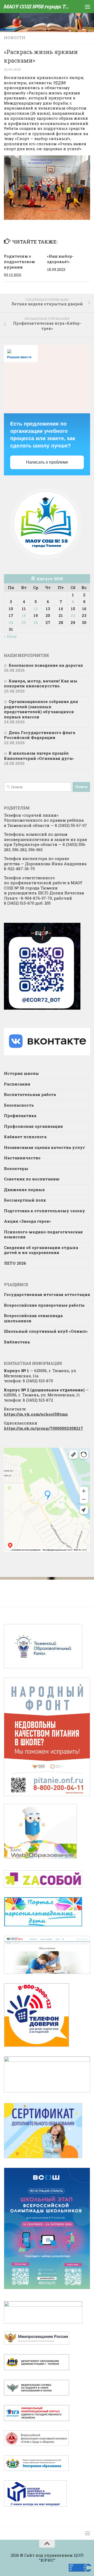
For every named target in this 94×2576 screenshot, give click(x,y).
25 (24, 622)
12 (36, 609)
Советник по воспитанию (32, 1179)
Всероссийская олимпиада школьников (33, 1318)
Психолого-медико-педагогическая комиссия (43, 1234)
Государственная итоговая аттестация (47, 1294)
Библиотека (17, 1342)
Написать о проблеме (47, 462)
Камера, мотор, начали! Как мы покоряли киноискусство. (41, 683)
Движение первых (24, 1190)
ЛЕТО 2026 (15, 1263)
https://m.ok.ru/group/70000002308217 (43, 1428)
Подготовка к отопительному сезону (45, 1211)
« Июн (10, 636)
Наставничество (22, 1158)
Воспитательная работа (30, 1094)
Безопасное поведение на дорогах (46, 665)
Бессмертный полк (25, 1200)
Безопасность (19, 1105)
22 (73, 615)
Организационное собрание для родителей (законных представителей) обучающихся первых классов (41, 709)
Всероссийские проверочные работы (44, 1305)
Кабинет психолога (25, 1137)
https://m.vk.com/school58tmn (36, 1414)
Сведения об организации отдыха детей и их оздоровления (41, 1250)
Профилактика (20, 1116)
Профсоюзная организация (33, 1126)
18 (24, 615)
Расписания (17, 1084)
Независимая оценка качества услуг (45, 1147)
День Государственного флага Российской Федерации (40, 735)
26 (36, 622)
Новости (15, 38)
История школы (21, 1073)
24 (11, 622)
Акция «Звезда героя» (28, 1221)
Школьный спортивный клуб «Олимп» (46, 1331)
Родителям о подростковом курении (19, 262)
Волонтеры (16, 1168)
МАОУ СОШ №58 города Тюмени (37, 6)
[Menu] (87, 7)
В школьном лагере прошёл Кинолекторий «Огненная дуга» (39, 756)
